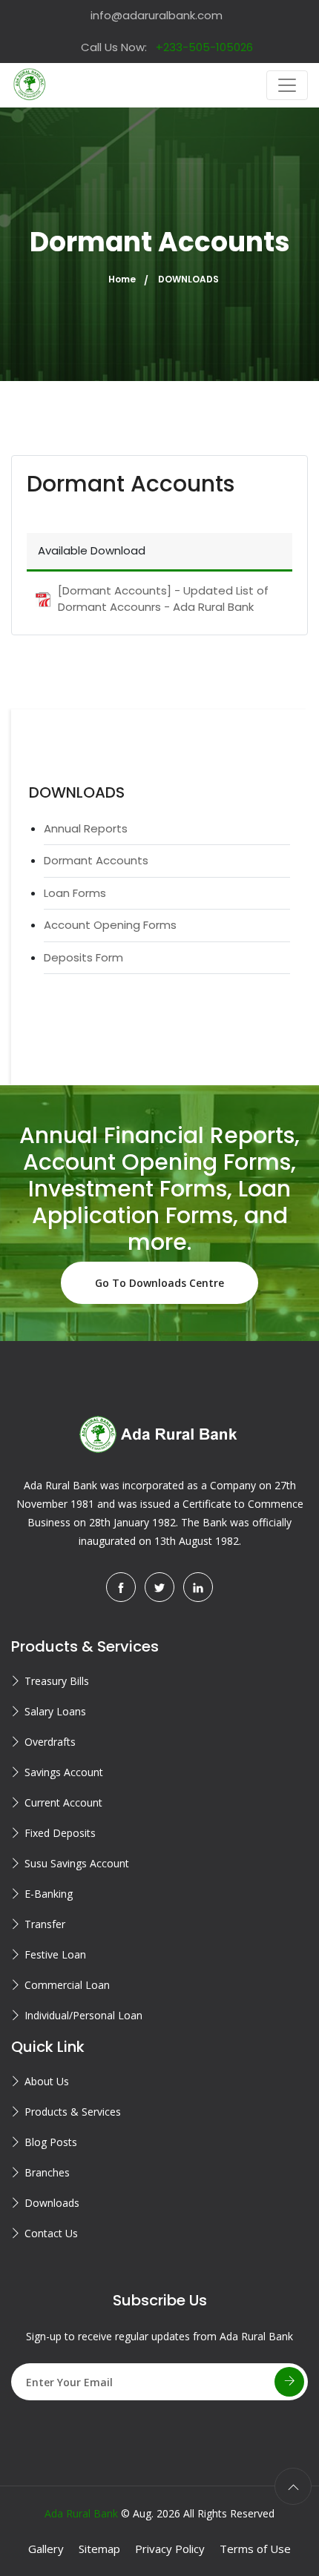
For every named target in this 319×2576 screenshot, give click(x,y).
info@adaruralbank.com (157, 15)
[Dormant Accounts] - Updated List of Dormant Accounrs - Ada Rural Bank (163, 599)
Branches (47, 2172)
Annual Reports (86, 828)
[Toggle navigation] (287, 85)
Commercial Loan (67, 1985)
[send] (289, 2382)
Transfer (45, 1924)
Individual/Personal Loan (83, 2015)
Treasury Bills (57, 1681)
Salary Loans (55, 1711)
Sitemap (99, 2549)
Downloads (52, 2203)
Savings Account (64, 1772)
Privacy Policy (170, 2549)
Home (122, 279)
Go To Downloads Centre (159, 1283)
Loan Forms (75, 893)
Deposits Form (83, 957)
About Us (47, 2081)
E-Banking (49, 1894)
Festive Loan (55, 1954)
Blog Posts (51, 2142)
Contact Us (51, 2233)
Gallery (46, 2549)
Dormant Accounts (96, 860)
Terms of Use (255, 2549)
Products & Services (73, 2112)
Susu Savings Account (77, 1863)
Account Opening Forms (110, 925)
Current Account (63, 1802)
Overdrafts (50, 1742)
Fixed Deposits (60, 1833)
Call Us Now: (167, 47)
